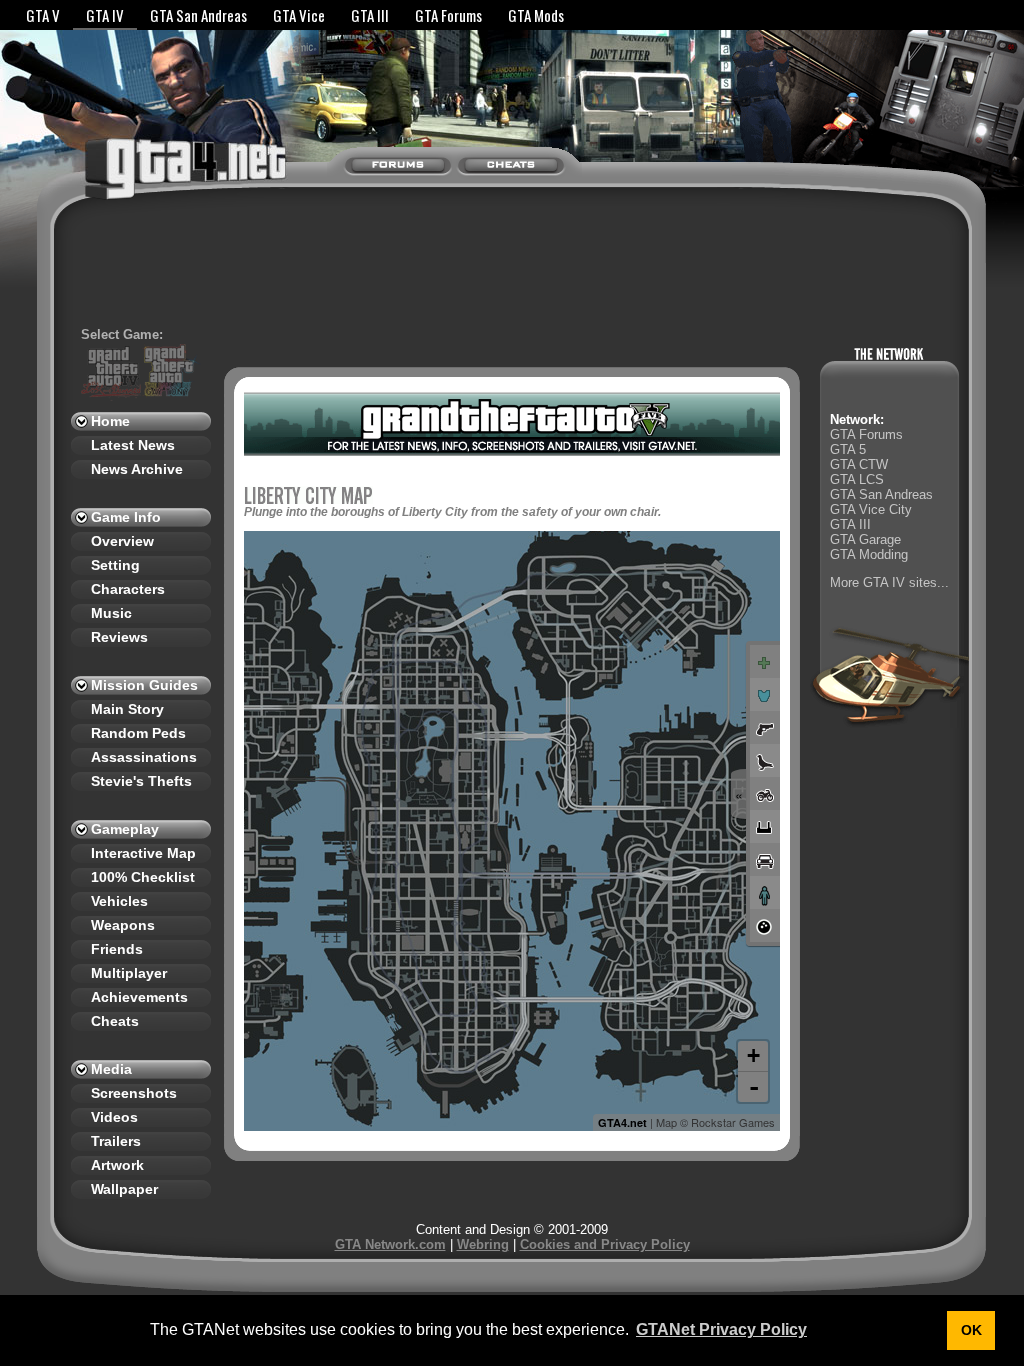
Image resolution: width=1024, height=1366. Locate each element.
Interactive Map (143, 853)
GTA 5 (848, 449)
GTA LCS (857, 479)
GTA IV (105, 15)
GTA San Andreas (198, 15)
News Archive (137, 469)
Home (110, 421)
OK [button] (971, 1330)
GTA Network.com (390, 1244)
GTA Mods (536, 15)
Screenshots (134, 1093)
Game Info (126, 517)
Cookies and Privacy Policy (605, 1244)
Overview (122, 541)
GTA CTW (859, 464)
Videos (114, 1117)
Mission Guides (144, 685)
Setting (115, 565)
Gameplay (125, 829)
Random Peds (138, 733)
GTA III (370, 15)
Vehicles (119, 901)
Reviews (119, 637)
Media (111, 1069)
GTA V (43, 15)
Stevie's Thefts (141, 781)
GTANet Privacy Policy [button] (721, 1329)
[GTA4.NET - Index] (146, 178)
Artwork (117, 1165)
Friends (117, 949)
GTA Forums (448, 15)
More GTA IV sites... (889, 582)
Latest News (133, 445)
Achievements (139, 997)
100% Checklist (143, 877)
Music (111, 613)
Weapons (123, 925)
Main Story (127, 709)
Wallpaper (124, 1189)
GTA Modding (869, 554)
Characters (128, 589)
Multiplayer (129, 973)
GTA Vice (299, 15)
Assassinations (144, 757)
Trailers (116, 1141)
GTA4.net (622, 1122)
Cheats (115, 1021)
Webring (483, 1244)
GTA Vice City (871, 509)
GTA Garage (865, 539)
